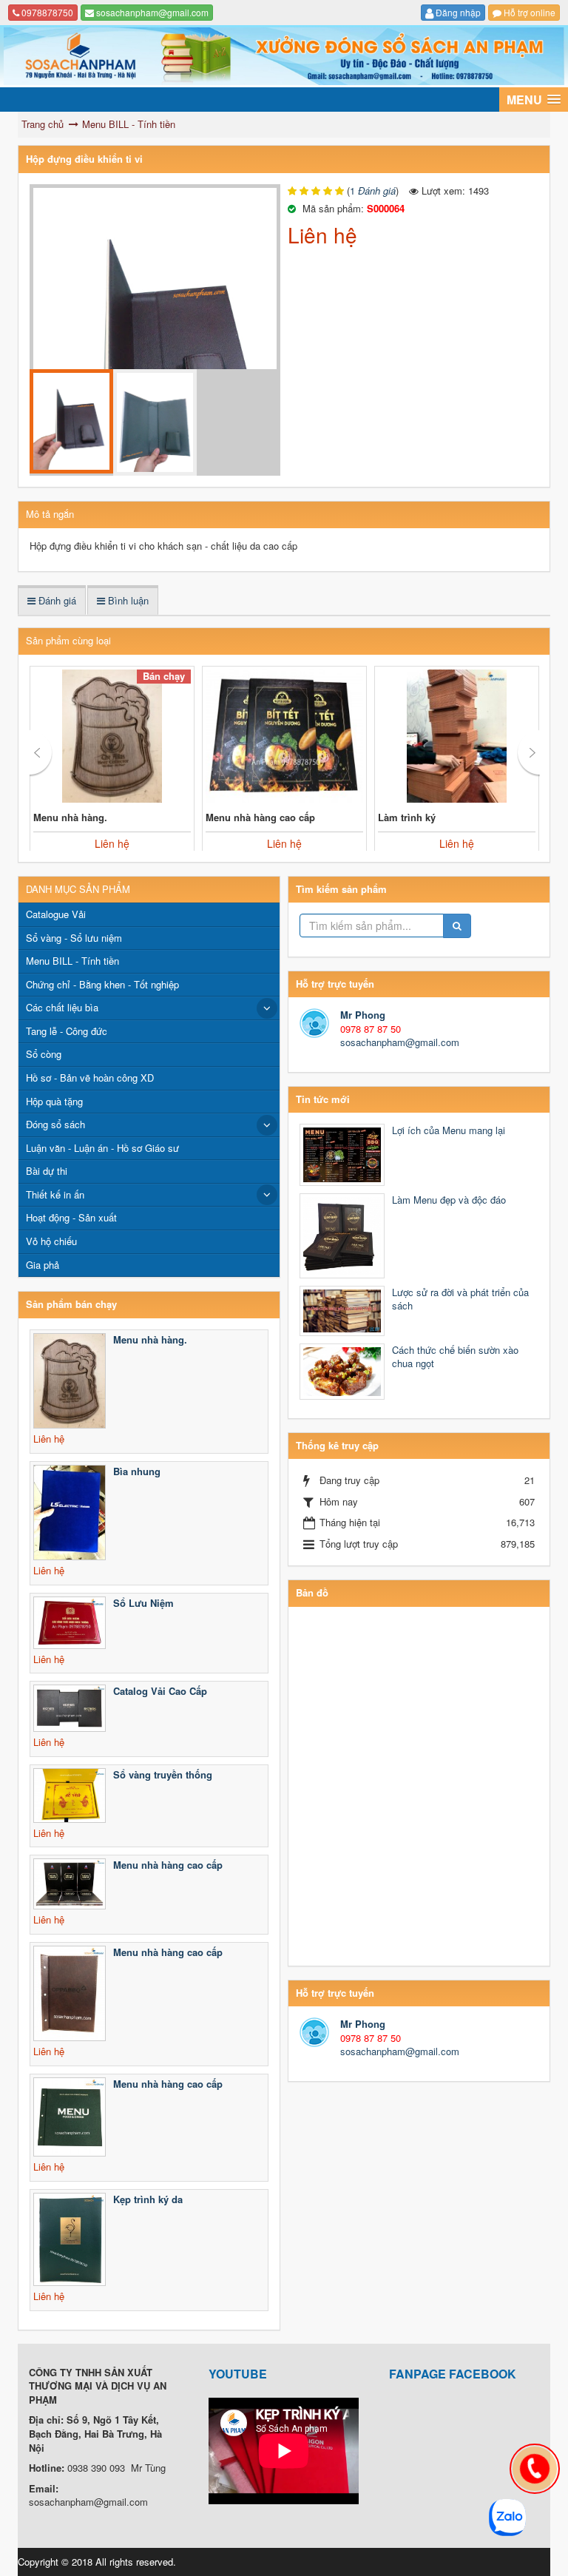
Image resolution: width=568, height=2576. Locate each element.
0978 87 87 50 (371, 1029)
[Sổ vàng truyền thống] (70, 1796)
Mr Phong (363, 1015)
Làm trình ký (407, 817)
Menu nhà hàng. (70, 817)
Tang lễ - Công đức (67, 1031)
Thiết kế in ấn (55, 1194)
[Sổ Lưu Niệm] (70, 1623)
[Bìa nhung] (70, 1513)
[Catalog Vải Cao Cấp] (70, 1708)
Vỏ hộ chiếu (51, 1241)
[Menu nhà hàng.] (112, 736)
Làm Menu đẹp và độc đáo (449, 1200)
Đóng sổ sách (55, 1124)
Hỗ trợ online (528, 12)
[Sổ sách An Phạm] (284, 55)
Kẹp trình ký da (148, 2199)
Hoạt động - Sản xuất (71, 1217)
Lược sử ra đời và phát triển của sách (460, 1299)
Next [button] (528, 753)
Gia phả (43, 1265)
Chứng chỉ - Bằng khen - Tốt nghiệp (102, 984)
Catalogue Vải (56, 914)
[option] (155, 343)
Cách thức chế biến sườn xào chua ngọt (455, 1357)
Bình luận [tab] (127, 600)
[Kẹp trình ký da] (70, 2239)
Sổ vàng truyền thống (163, 1774)
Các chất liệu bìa (62, 1007)
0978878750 (46, 12)
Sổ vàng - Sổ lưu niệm (74, 938)
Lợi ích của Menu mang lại (449, 1130)
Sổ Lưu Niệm (143, 1603)
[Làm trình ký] (457, 736)
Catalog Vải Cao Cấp (160, 1691)
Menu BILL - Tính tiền (72, 961)
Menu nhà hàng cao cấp (260, 817)
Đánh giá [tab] (56, 600)
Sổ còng (44, 1054)
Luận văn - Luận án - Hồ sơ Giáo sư (102, 1148)
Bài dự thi (47, 1171)
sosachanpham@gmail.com (151, 12)
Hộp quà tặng (54, 1101)
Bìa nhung (137, 1471)
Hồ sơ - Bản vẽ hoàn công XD (90, 1078)
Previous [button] (41, 753)
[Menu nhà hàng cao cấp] (284, 736)
